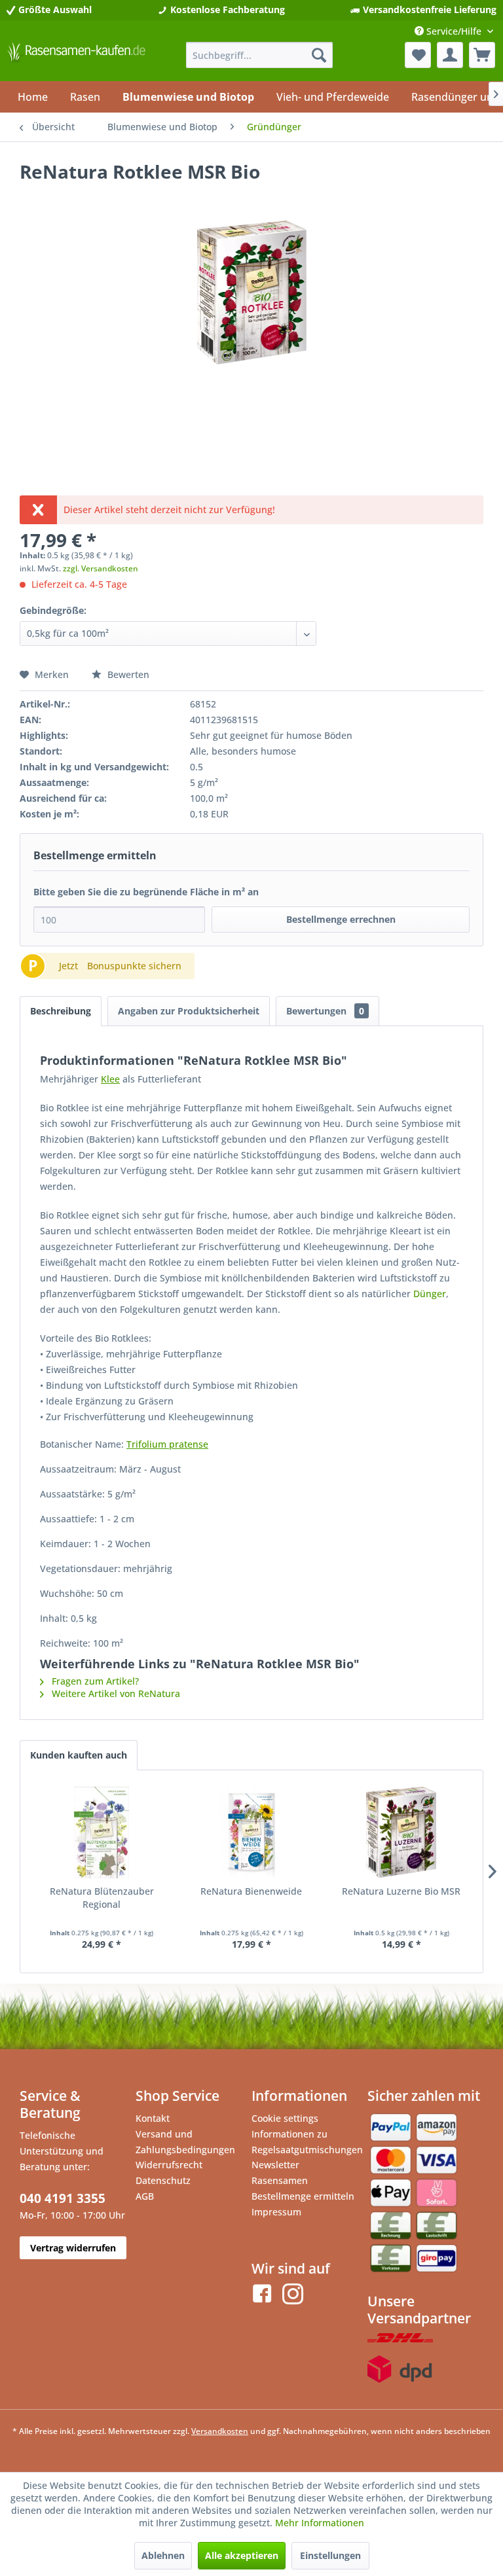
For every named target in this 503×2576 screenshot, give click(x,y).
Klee (110, 1079)
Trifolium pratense (167, 1444)
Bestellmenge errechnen (341, 919)
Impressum (276, 2212)
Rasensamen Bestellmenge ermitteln (303, 2188)
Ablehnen (163, 2555)
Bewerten (127, 674)
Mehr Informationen (320, 2523)
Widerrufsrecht (169, 2165)
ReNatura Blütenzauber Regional (102, 1898)
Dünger (430, 1294)
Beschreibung (61, 1011)
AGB (145, 2196)
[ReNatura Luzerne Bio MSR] (401, 1833)
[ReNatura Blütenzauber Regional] (102, 1833)
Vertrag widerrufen (73, 2248)
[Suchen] (319, 55)
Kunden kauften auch (79, 1755)
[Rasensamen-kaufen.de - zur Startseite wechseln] (76, 58)
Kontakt (153, 2118)
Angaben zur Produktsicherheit (189, 1011)
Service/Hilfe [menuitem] (454, 31)
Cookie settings (285, 2118)
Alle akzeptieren (242, 2555)
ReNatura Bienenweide (251, 1891)
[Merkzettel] (418, 55)
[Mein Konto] (450, 55)
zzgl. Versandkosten (101, 568)
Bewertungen (325, 1011)
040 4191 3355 (63, 2198)
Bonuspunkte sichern (134, 966)
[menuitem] (260, 55)
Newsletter (275, 2165)
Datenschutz (163, 2180)
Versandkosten (220, 2431)
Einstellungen (330, 2555)
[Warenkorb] (482, 55)
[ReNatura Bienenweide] (252, 1833)
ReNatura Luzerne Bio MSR (401, 1891)
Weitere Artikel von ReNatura (115, 1693)
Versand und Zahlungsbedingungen (185, 2142)
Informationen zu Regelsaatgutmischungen (306, 2142)
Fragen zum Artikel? (94, 1681)
